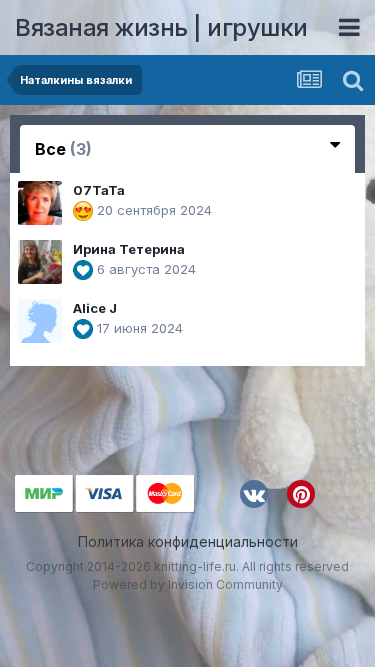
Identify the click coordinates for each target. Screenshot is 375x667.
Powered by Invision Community (188, 584)
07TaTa (99, 190)
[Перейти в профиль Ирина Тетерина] (40, 262)
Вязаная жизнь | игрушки (161, 27)
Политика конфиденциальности (188, 541)
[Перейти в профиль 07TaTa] (40, 203)
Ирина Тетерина (129, 249)
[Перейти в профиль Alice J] (40, 321)
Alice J (95, 308)
